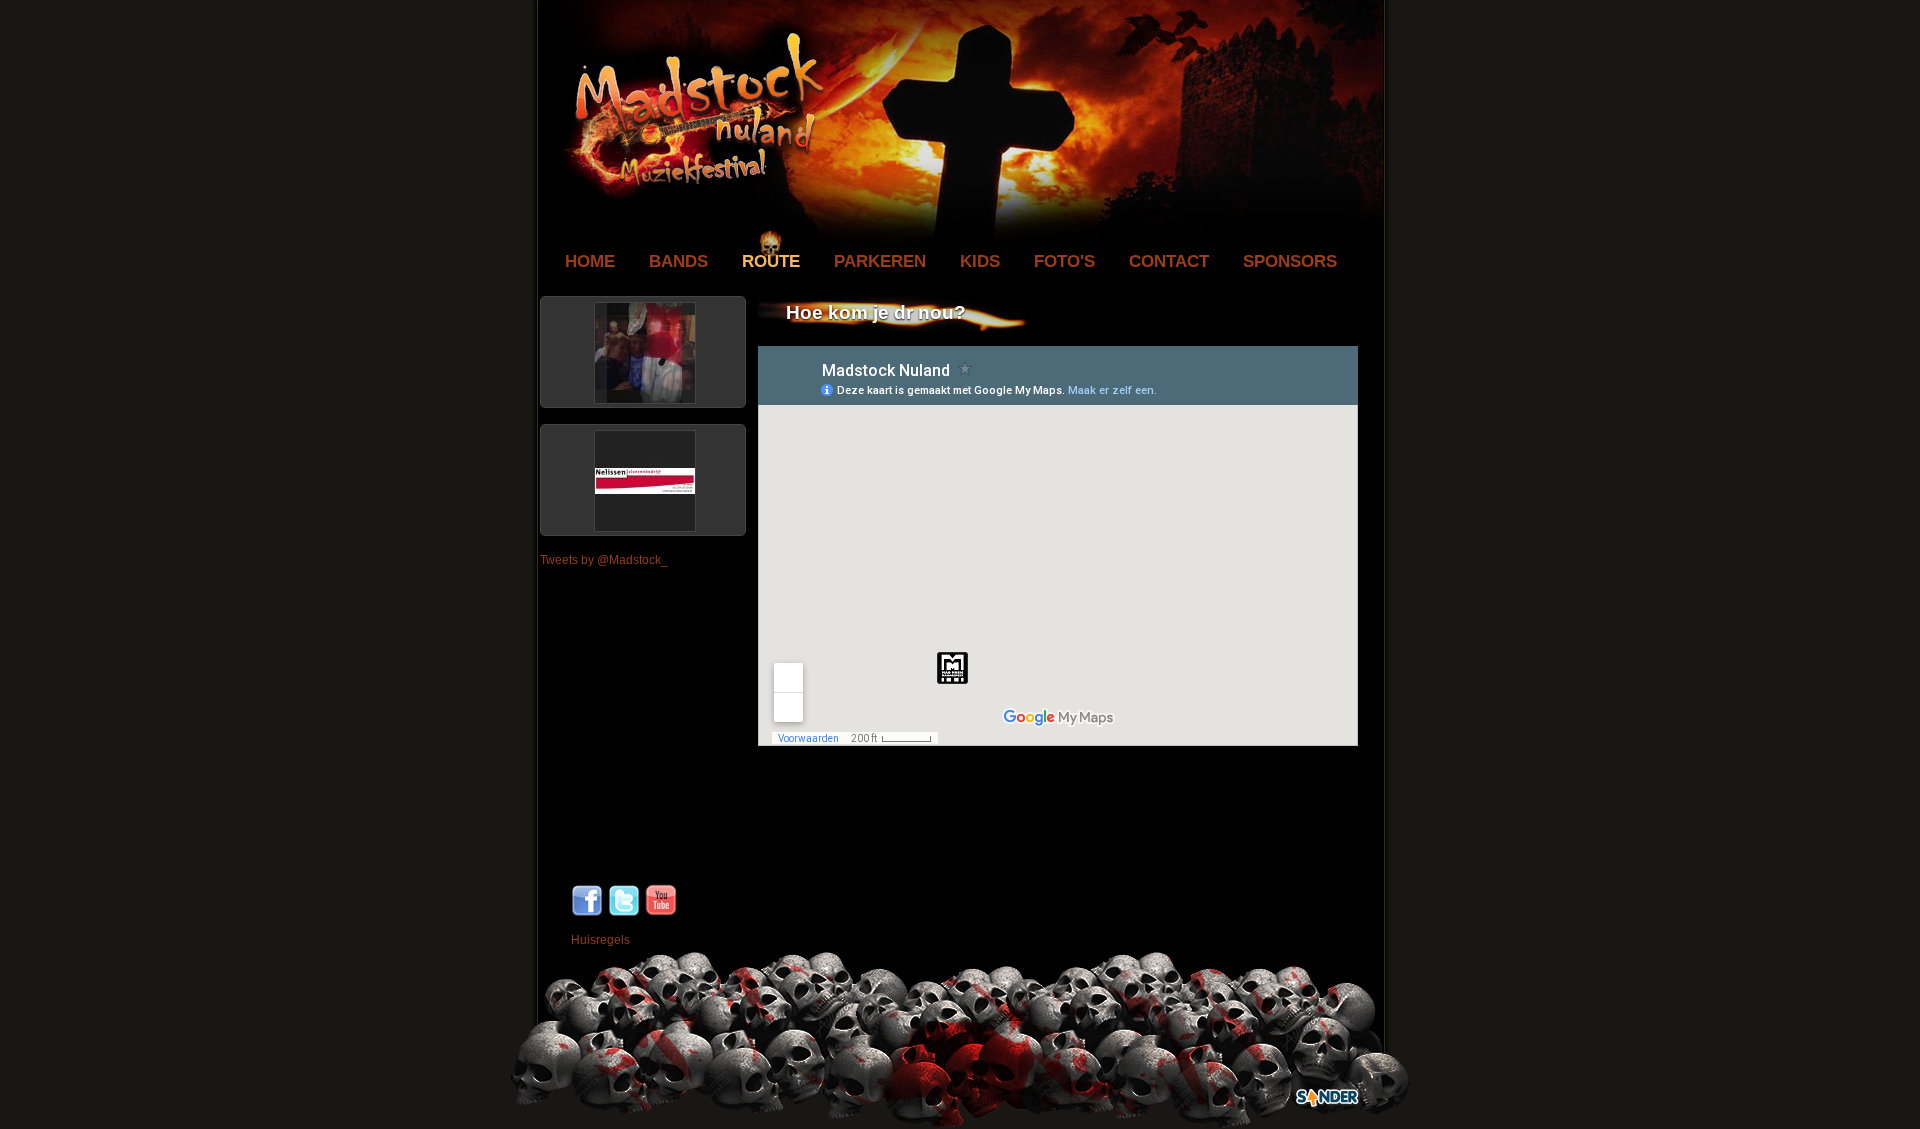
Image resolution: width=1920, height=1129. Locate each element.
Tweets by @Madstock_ (604, 560)
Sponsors (1290, 261)
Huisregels (600, 940)
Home (590, 261)
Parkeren (880, 261)
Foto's (1064, 261)
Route (771, 261)
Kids (980, 261)
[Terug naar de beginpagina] (692, 196)
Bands (678, 261)
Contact (1169, 261)
